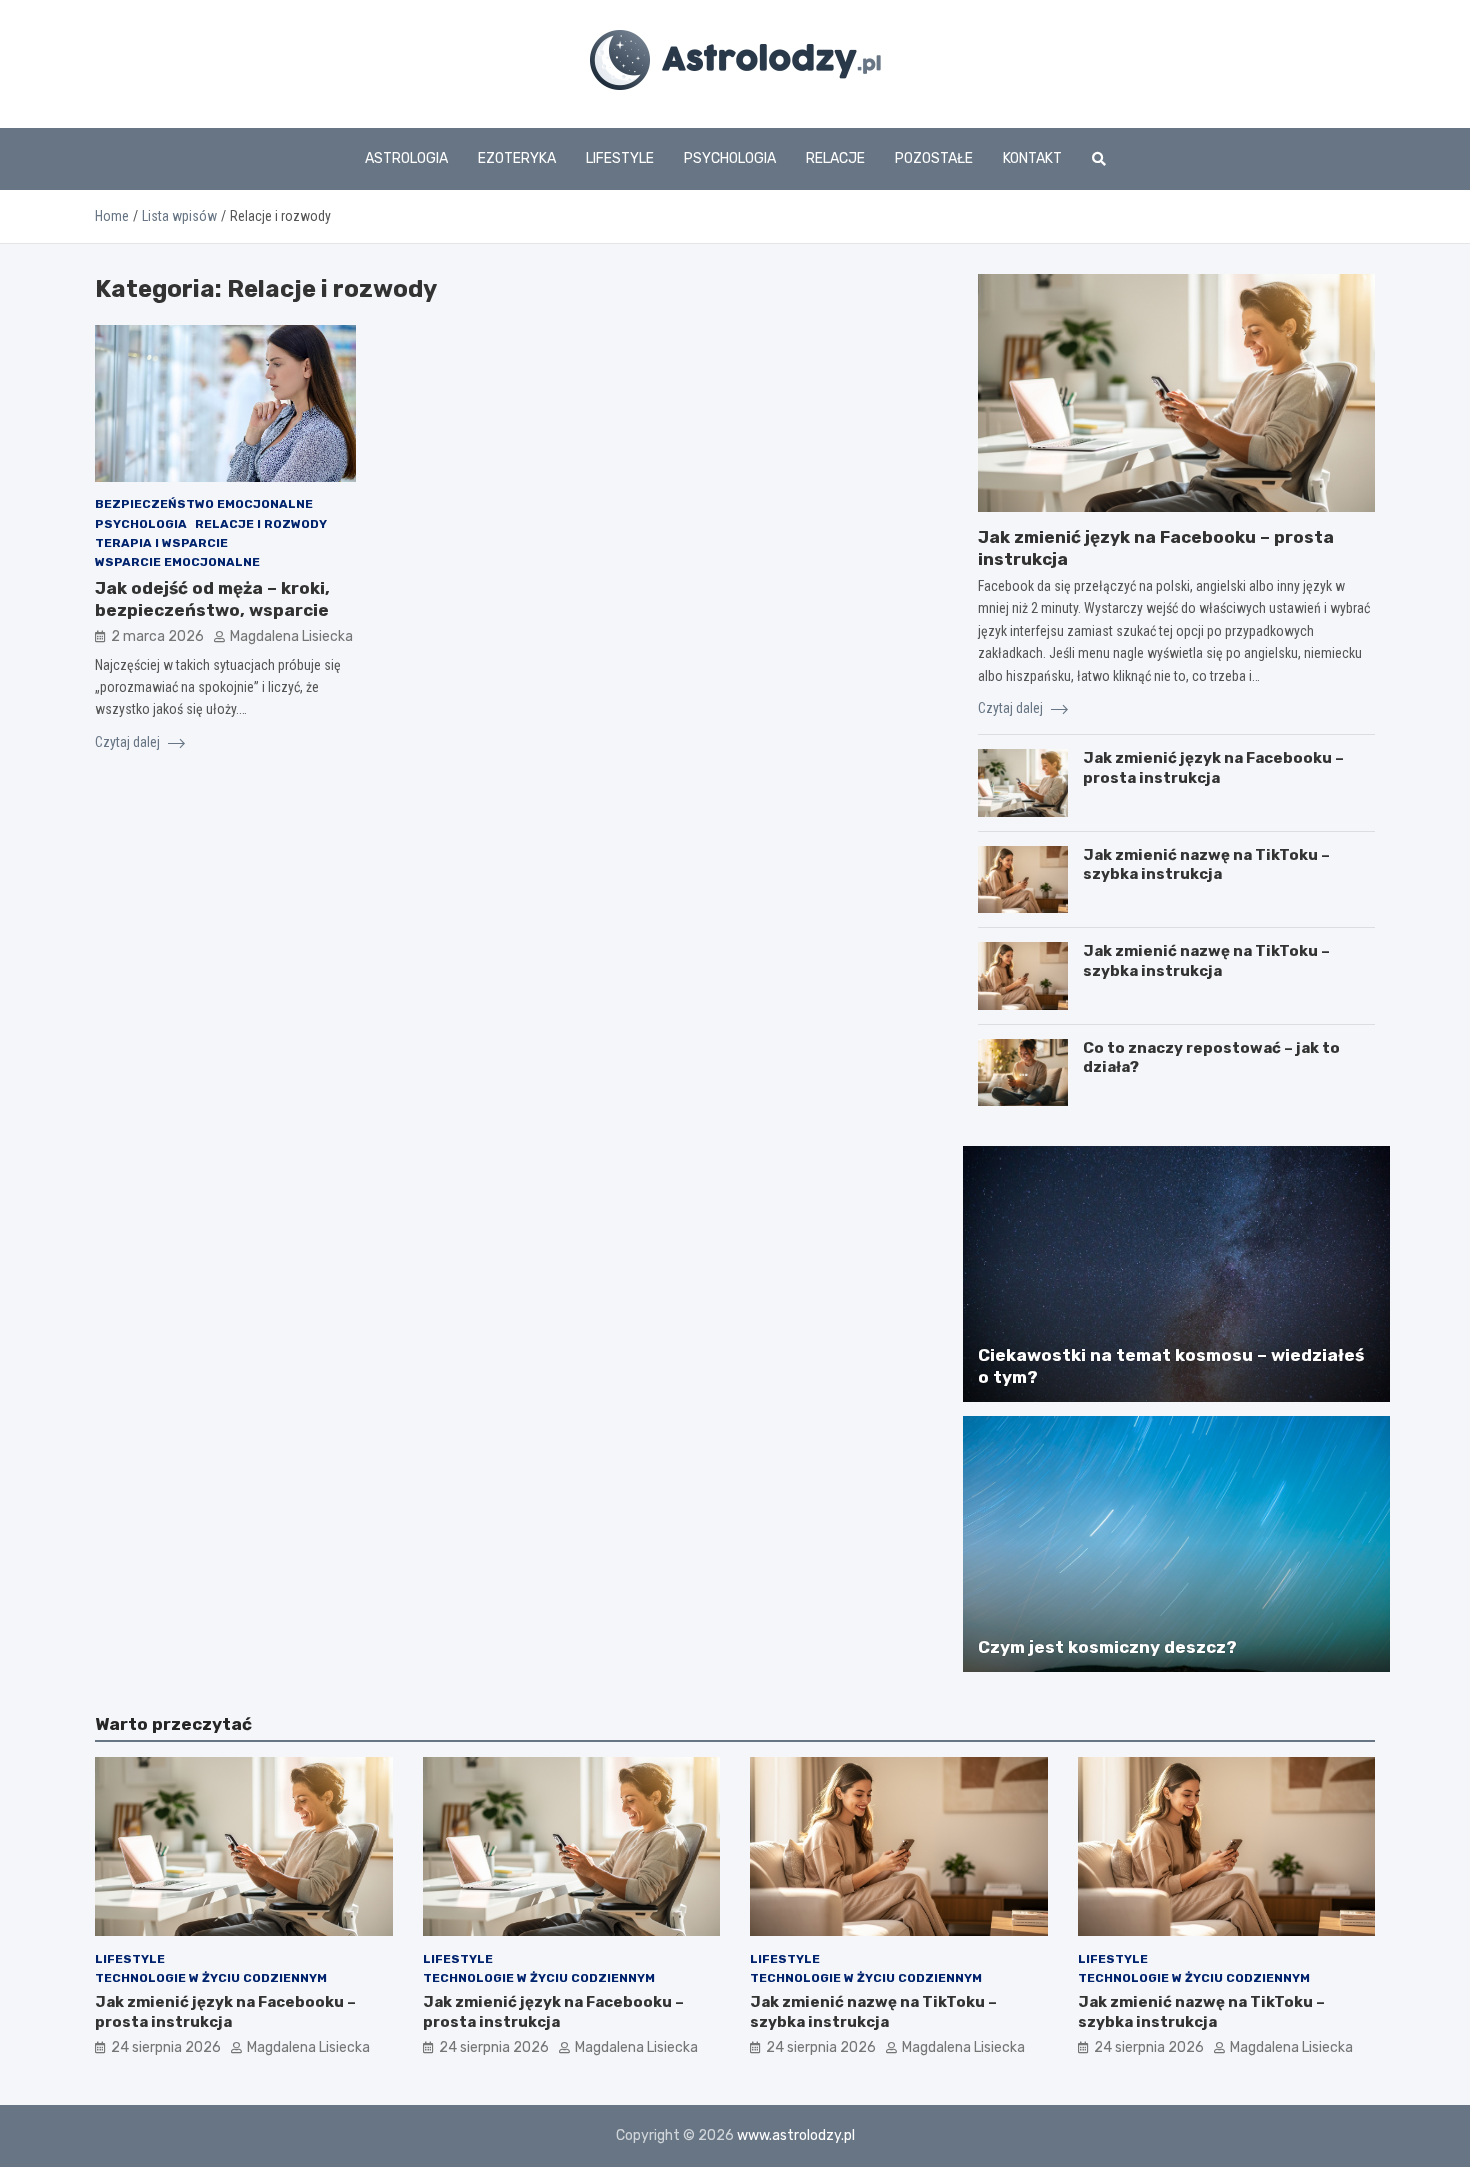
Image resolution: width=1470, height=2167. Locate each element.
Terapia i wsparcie (161, 543)
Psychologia (730, 158)
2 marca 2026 (157, 637)
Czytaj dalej (129, 742)
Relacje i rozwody (261, 524)
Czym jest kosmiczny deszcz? (1107, 1647)
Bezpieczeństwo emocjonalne (204, 505)
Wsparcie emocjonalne (177, 562)
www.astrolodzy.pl (796, 2135)
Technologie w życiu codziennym (211, 1978)
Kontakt (1032, 158)
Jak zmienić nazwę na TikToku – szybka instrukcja (1206, 865)
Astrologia (406, 158)
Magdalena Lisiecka (291, 637)
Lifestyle (620, 158)
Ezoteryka (517, 158)
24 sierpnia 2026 (166, 2047)
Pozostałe (934, 158)
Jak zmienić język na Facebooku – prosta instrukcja (1213, 768)
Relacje (835, 158)
